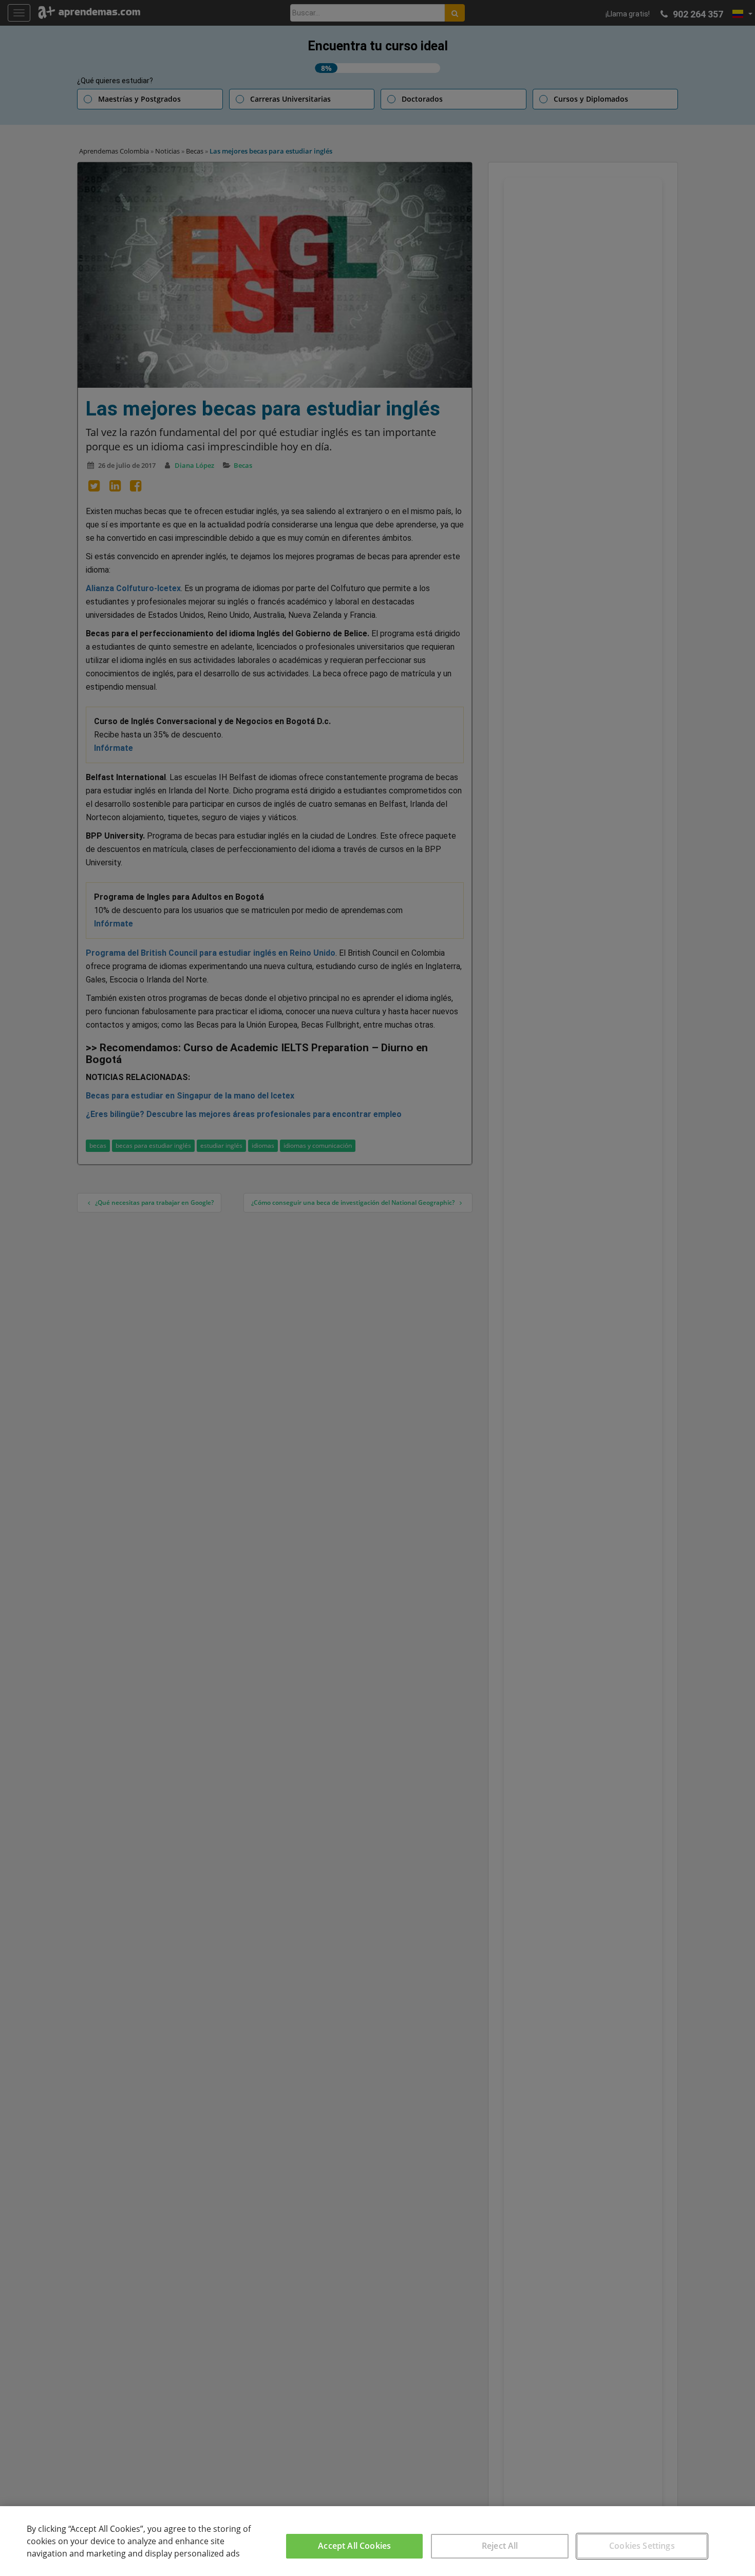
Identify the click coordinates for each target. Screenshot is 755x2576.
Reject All (500, 2546)
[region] (377, 2541)
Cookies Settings (642, 2546)
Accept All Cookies (354, 2546)
